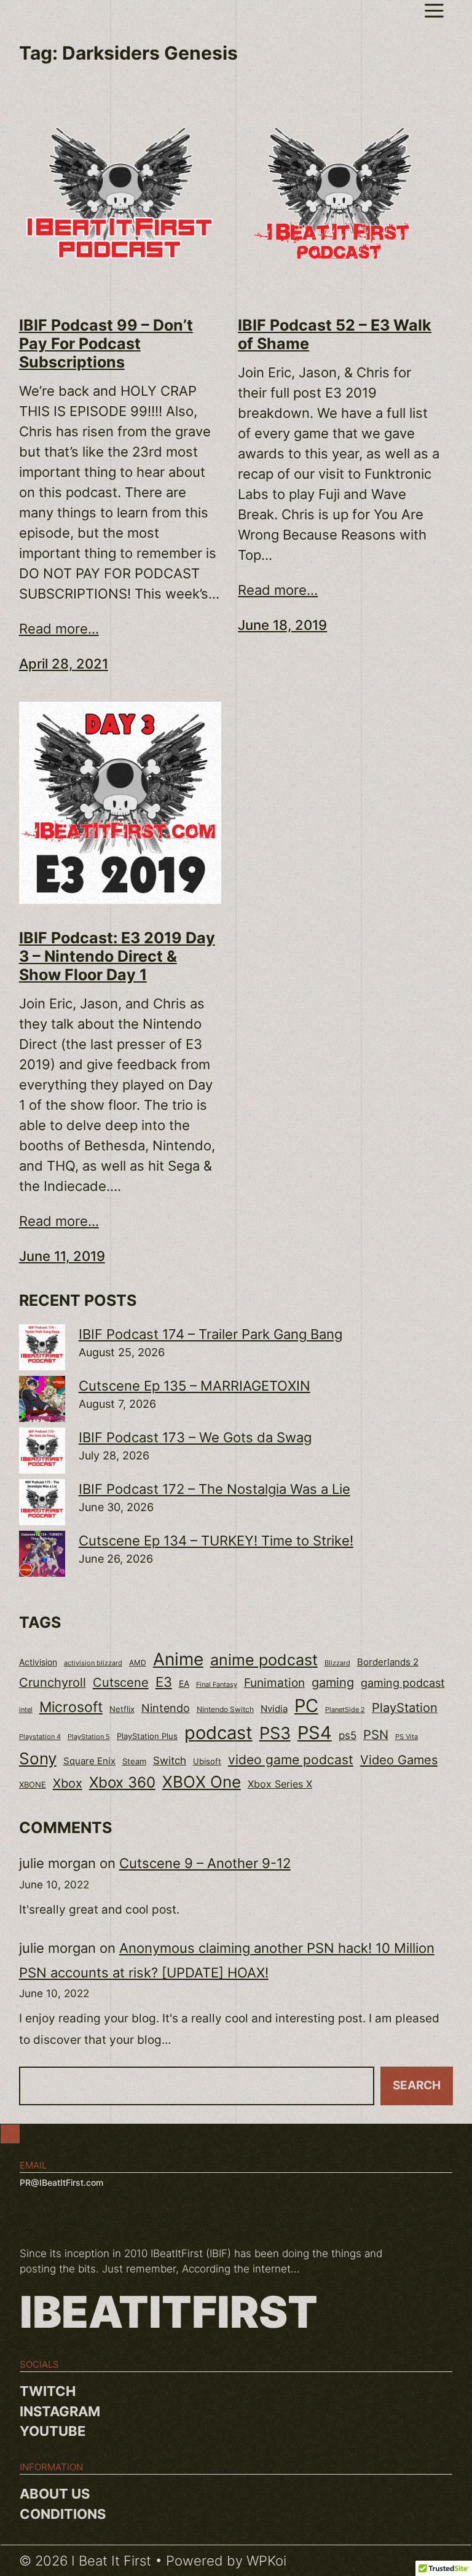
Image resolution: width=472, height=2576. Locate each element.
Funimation (274, 1683)
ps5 (348, 1735)
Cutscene (121, 1682)
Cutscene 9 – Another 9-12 (205, 1863)
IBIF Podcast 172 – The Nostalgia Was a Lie (214, 1489)
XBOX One (202, 1782)
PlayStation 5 (89, 1737)
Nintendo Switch (225, 1709)
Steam (134, 1761)
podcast (218, 1733)
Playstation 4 (40, 1737)
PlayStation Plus (147, 1736)
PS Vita (407, 1737)
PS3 (275, 1733)
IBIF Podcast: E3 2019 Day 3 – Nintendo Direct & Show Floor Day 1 (117, 956)
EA (184, 1683)
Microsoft (71, 1707)
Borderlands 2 (388, 1662)
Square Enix (89, 1761)
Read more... (59, 629)
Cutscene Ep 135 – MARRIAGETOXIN (195, 1386)
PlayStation (405, 1708)
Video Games (399, 1760)
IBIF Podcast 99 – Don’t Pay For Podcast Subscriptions (106, 344)
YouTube (53, 2431)
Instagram (60, 2411)
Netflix (122, 1709)
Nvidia (274, 1709)
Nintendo (166, 1708)
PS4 (315, 1733)
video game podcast (291, 1760)
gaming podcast (403, 1683)
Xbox (68, 1783)
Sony (38, 1758)
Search (417, 2085)
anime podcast (264, 1660)
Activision (38, 1662)
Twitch (48, 2391)
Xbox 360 (122, 1782)
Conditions (63, 2514)
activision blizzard (93, 1663)
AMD (138, 1663)
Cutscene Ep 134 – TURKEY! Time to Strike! (216, 1541)
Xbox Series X (280, 1784)
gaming (333, 1683)
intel (26, 1710)
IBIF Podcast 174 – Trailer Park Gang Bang (210, 1334)
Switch (170, 1761)
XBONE (33, 1785)
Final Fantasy (217, 1684)
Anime (178, 1659)
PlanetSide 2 (345, 1710)
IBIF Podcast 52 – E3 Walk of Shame (335, 334)
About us (55, 2494)
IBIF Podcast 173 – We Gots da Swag (195, 1437)
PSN (376, 1735)
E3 (164, 1682)
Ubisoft (207, 1761)
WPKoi (266, 2561)
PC (306, 1706)
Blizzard (337, 1663)
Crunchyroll (53, 1683)
